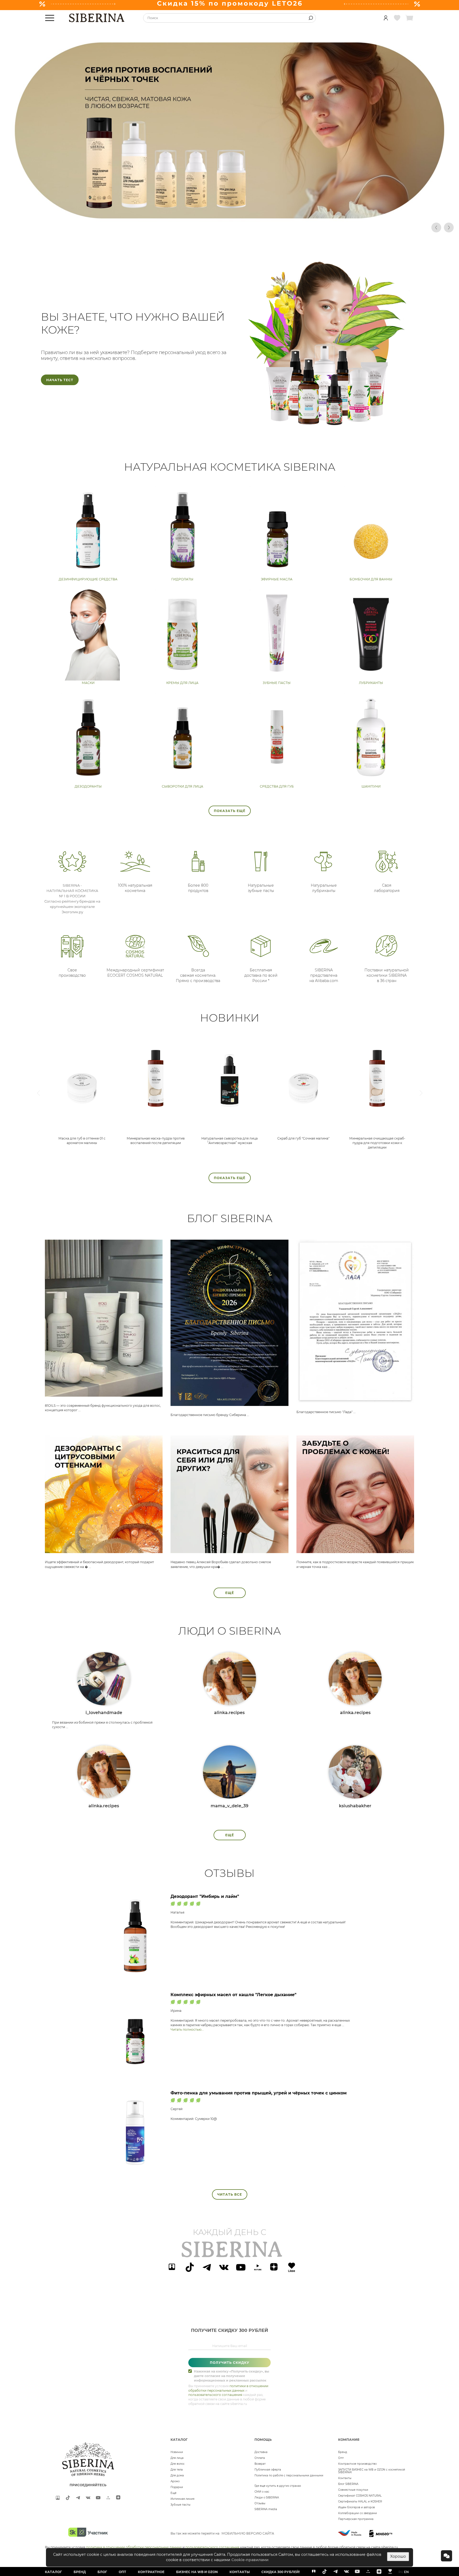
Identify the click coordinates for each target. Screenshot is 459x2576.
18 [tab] (297, 227)
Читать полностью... (187, 2029)
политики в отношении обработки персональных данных (134, 2547)
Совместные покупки (353, 2490)
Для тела (177, 2470)
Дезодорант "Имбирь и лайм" (205, 1896)
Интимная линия (182, 2499)
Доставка (261, 2452)
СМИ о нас (262, 2492)
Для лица (177, 2458)
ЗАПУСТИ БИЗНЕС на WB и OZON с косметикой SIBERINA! (372, 2471)
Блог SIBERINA (348, 2484)
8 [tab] (218, 227)
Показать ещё (230, 811)
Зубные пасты (180, 2505)
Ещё (230, 1593)
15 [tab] (273, 227)
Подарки (177, 2487)
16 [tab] (281, 227)
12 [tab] (249, 227)
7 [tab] (210, 227)
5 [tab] (194, 227)
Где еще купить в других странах (278, 2486)
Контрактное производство (357, 2464)
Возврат (260, 2464)
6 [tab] (202, 227)
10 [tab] (233, 227)
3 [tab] (178, 227)
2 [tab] (170, 227)
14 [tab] (265, 227)
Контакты (345, 2478)
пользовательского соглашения (215, 2395)
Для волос (178, 2464)
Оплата (260, 2458)
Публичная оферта (268, 2470)
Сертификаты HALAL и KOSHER (360, 2501)
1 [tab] (162, 227)
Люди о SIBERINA (267, 2498)
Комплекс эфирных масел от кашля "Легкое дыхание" (233, 1995)
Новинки (177, 2452)
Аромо (175, 2481)
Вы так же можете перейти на (222, 2533)
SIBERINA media (266, 2509)
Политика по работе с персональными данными (289, 2475)
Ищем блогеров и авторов (356, 2507)
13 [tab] (257, 227)
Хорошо (398, 2556)
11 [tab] (241, 227)
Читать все (230, 2194)
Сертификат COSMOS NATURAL (360, 2496)
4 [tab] (186, 227)
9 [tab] (226, 227)
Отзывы (260, 2503)
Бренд (343, 2452)
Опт (341, 2458)
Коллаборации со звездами (358, 2513)
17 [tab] (289, 227)
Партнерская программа (356, 2519)
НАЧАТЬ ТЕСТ (60, 380)
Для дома (177, 2475)
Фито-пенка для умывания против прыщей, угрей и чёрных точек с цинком (259, 2093)
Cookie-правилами (250, 2560)
